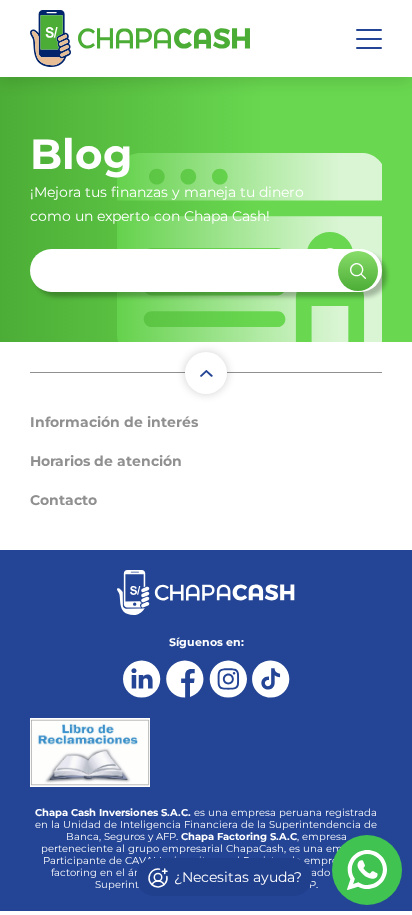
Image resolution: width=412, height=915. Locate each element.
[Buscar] (358, 271)
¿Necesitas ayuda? (236, 877)
